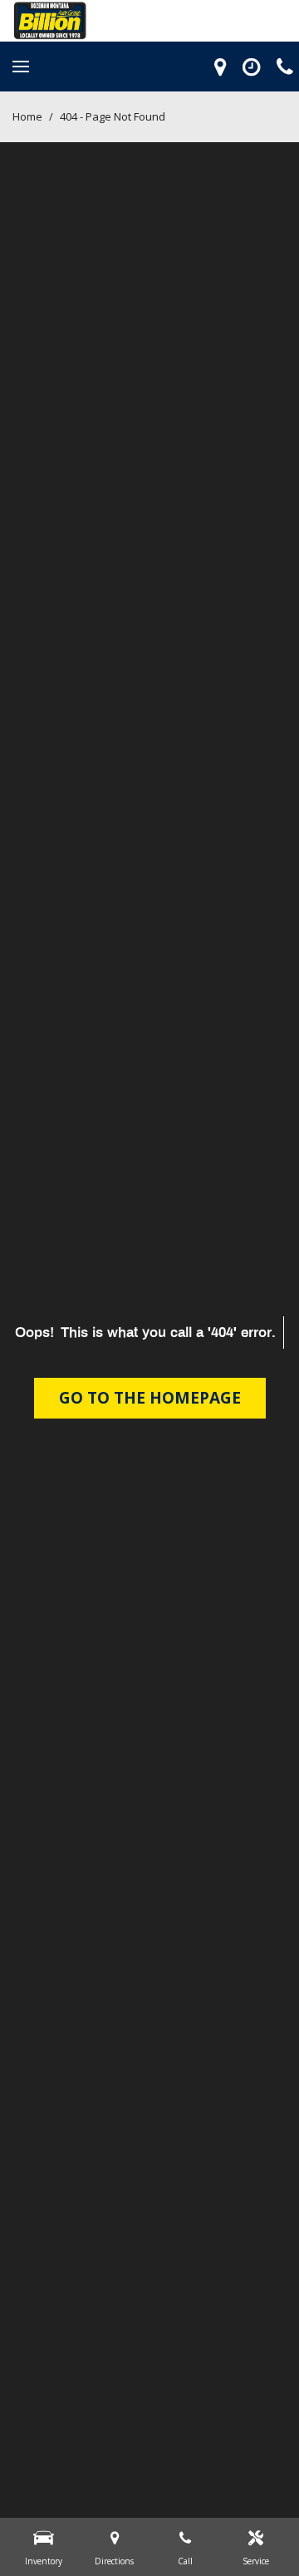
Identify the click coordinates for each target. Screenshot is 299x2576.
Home (29, 116)
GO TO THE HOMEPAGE (150, 1398)
